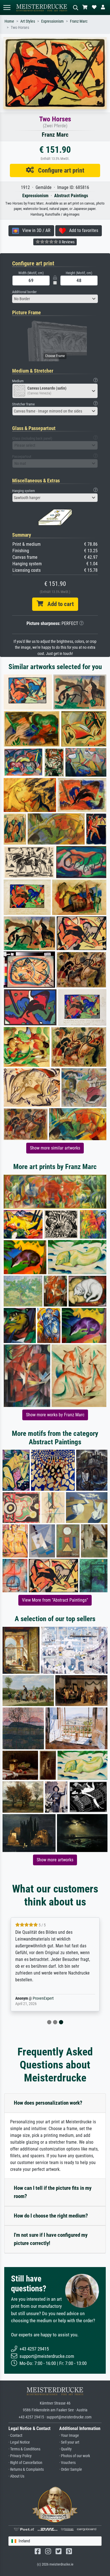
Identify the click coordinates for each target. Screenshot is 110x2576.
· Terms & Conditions (24, 2449)
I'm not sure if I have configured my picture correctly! (51, 2239)
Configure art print (59, 170)
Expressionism (52, 21)
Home (9, 21)
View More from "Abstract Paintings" (55, 1600)
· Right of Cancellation (25, 2463)
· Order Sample (71, 2469)
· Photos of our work (75, 2456)
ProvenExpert (43, 1998)
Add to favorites (82, 230)
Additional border (24, 292)
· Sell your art (69, 2442)
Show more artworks (55, 1860)
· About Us (16, 2476)
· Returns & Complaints (26, 2469)
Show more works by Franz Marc (55, 1415)
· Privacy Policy (20, 2456)
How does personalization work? (48, 2103)
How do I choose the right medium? (51, 2216)
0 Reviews (66, 242)
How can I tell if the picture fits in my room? (53, 2192)
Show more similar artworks (55, 1148)
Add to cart (58, 604)
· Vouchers (67, 2463)
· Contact (15, 2436)
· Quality (65, 2449)
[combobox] (55, 299)
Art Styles (28, 21)
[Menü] (7, 7)
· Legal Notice (19, 2442)
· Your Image (69, 2436)
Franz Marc (79, 21)
